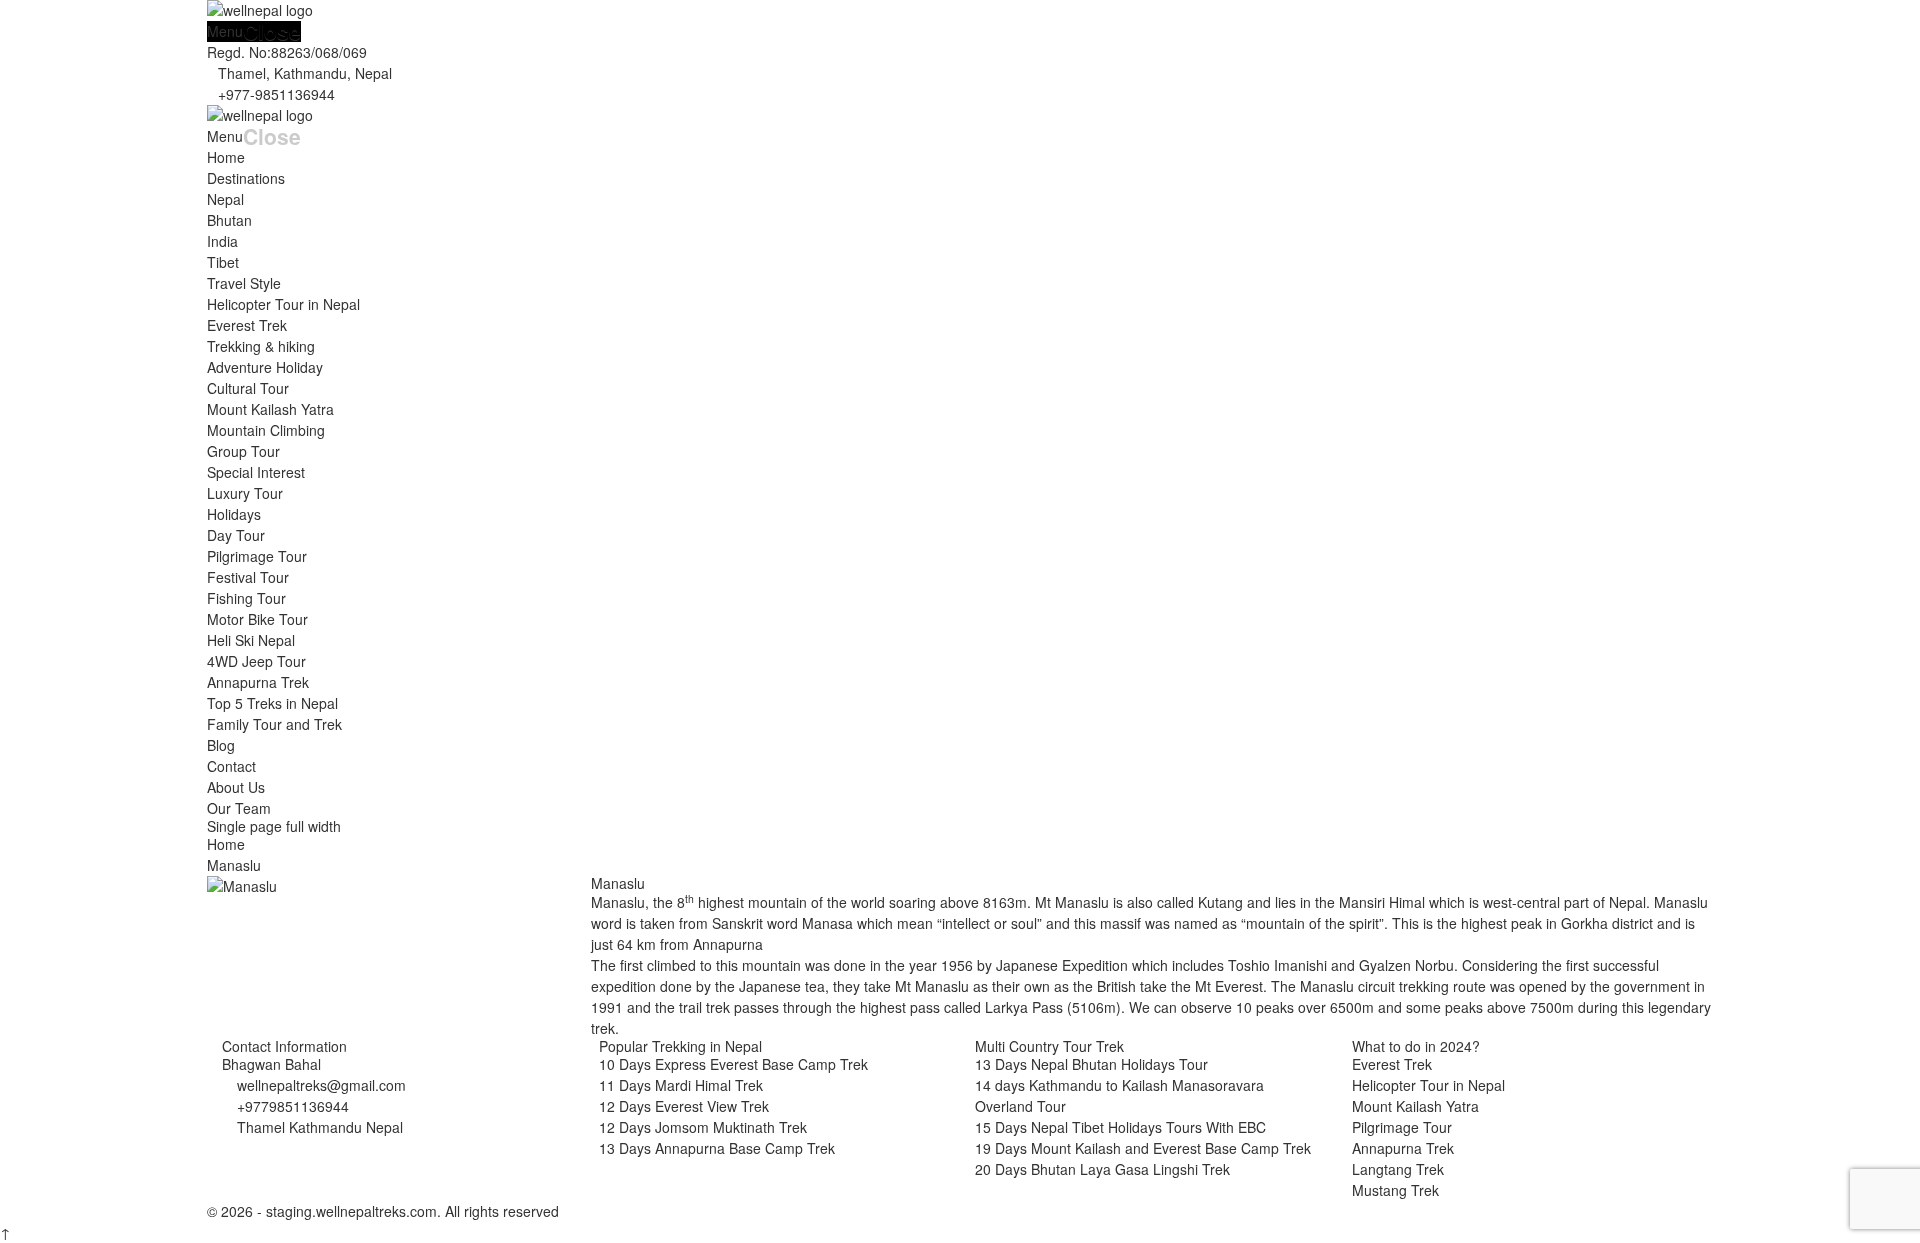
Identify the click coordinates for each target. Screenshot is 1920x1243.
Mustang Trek (1395, 1190)
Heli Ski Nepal (251, 640)
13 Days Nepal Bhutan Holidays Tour (1091, 1064)
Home (226, 157)
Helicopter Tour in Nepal (283, 304)
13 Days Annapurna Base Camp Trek (717, 1148)
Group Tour (243, 451)
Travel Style (244, 283)
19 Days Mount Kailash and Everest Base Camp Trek (1143, 1148)
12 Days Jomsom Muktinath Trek (703, 1127)
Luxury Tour (245, 493)
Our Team (239, 808)
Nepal (225, 199)
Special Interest (256, 472)
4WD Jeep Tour (256, 661)
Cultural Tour (248, 388)
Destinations (246, 178)
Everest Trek (247, 325)
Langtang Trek (1398, 1169)
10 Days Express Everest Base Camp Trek (733, 1064)
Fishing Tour (246, 598)
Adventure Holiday (265, 367)
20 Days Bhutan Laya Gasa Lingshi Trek (1102, 1169)
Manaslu (618, 883)
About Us (236, 787)
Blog (221, 745)
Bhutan (229, 220)
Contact (231, 766)
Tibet (223, 262)
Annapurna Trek (258, 682)
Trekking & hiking (261, 346)
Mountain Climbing (266, 430)
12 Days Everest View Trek (684, 1106)
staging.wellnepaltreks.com (349, 1211)
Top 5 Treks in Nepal (272, 703)
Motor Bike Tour (257, 619)
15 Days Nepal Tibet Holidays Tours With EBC (1120, 1127)
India (222, 241)
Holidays (234, 514)
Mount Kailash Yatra (270, 409)
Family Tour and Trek (274, 724)
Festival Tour (248, 577)
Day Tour (236, 535)
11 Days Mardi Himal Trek (681, 1085)
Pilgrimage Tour (257, 556)
